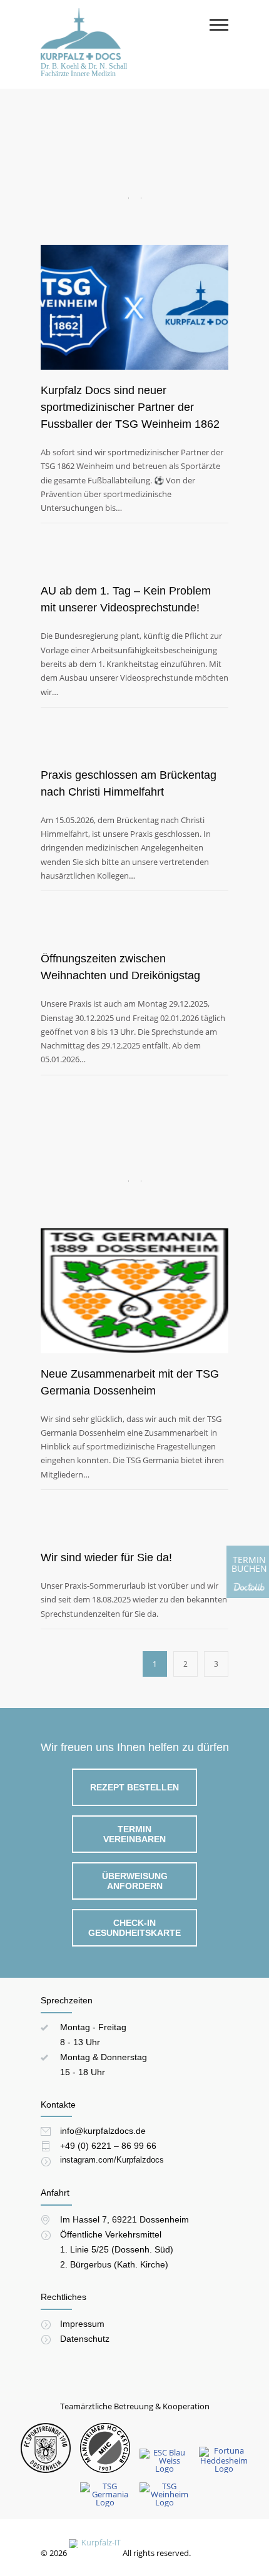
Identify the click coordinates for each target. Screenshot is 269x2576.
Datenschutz (85, 2339)
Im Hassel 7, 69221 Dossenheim (124, 2219)
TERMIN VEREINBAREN (134, 1834)
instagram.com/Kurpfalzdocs (112, 2160)
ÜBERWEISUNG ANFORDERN (135, 1881)
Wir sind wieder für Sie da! (106, 1557)
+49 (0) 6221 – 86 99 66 (108, 2146)
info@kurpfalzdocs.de (103, 2131)
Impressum (82, 2324)
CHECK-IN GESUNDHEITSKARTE (134, 1928)
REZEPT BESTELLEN (134, 1787)
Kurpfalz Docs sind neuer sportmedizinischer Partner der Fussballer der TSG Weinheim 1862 (130, 407)
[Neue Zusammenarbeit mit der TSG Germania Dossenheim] (134, 1244)
